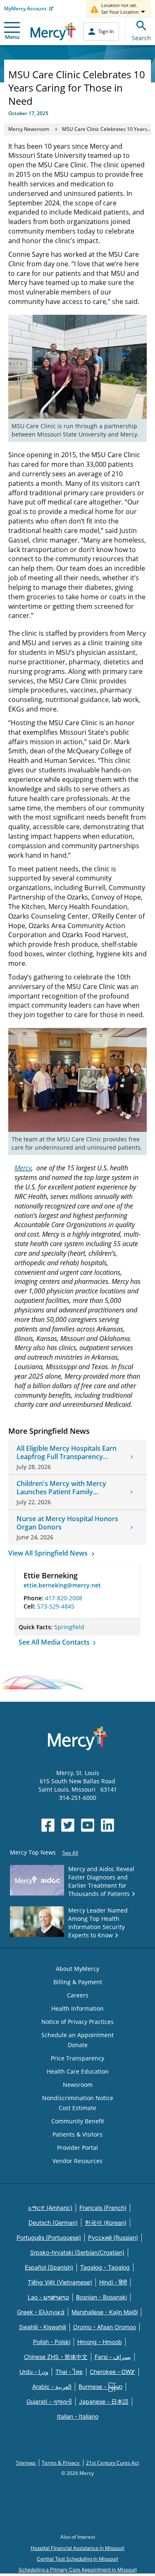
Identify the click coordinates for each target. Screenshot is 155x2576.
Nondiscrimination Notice (78, 2098)
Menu (12, 37)
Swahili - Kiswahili (43, 2327)
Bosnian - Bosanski (101, 2297)
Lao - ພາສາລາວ (48, 2297)
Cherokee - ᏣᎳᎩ (112, 2372)
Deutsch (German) (53, 2223)
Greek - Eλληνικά (41, 2312)
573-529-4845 (56, 1606)
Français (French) (103, 2208)
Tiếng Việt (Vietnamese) (60, 2282)
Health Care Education (78, 2071)
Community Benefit (78, 2121)
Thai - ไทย (69, 2372)
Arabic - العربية (52, 2387)
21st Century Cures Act (112, 2463)
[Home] (53, 31)
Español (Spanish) (49, 2267)
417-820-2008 (64, 1598)
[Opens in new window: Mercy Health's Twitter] (68, 1825)
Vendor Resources (77, 2161)
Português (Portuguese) (49, 2237)
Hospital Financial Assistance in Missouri (77, 2548)
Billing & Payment (78, 1982)
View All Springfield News (49, 1553)
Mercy (23, 1168)
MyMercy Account (25, 8)
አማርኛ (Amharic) (50, 2208)
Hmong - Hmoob (100, 2342)
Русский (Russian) (113, 2237)
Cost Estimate (77, 2108)
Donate (78, 2045)
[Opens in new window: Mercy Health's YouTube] (88, 1825)
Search (141, 38)
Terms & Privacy (61, 2463)
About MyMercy (77, 1969)
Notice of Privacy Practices (77, 2022)
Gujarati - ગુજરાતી (49, 2401)
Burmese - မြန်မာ (100, 2387)
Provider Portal (77, 2148)
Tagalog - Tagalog (105, 2267)
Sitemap (26, 2463)
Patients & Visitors (77, 2134)
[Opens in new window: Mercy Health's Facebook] (48, 1825)
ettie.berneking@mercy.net (62, 1585)
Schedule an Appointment (77, 2035)
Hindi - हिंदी (113, 2282)
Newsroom (78, 2085)
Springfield (69, 1627)
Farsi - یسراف (113, 2357)
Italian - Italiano (78, 2416)
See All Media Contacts (55, 1642)
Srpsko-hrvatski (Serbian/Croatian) (77, 2252)
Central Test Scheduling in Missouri (77, 2559)
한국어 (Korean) (106, 2223)
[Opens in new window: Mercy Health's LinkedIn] (107, 1825)
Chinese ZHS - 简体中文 (56, 2357)
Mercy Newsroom (29, 129)
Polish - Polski (52, 2342)
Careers (78, 1995)
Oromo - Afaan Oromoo (105, 2327)
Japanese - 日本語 (104, 2401)
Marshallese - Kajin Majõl (105, 2312)
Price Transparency (77, 2058)
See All (70, 1853)
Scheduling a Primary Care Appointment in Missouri (78, 2570)
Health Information (77, 2008)
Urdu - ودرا (34, 2372)
